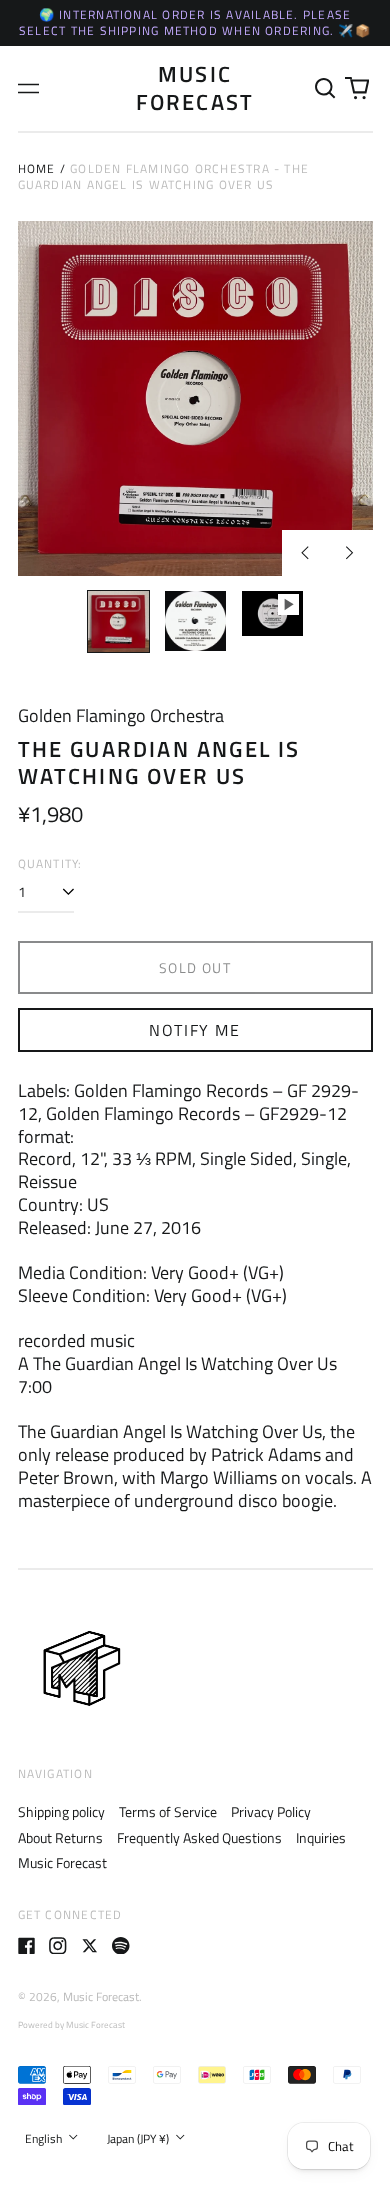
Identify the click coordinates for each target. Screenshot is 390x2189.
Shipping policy (61, 1811)
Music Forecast (195, 87)
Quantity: (50, 864)
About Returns (60, 1837)
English (45, 2138)
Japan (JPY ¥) (139, 2138)
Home (37, 168)
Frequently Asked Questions (199, 1837)
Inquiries (321, 1837)
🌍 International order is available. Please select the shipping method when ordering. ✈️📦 (195, 22)
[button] (326, 89)
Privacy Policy (271, 1811)
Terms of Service (168, 1811)
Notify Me (194, 1030)
